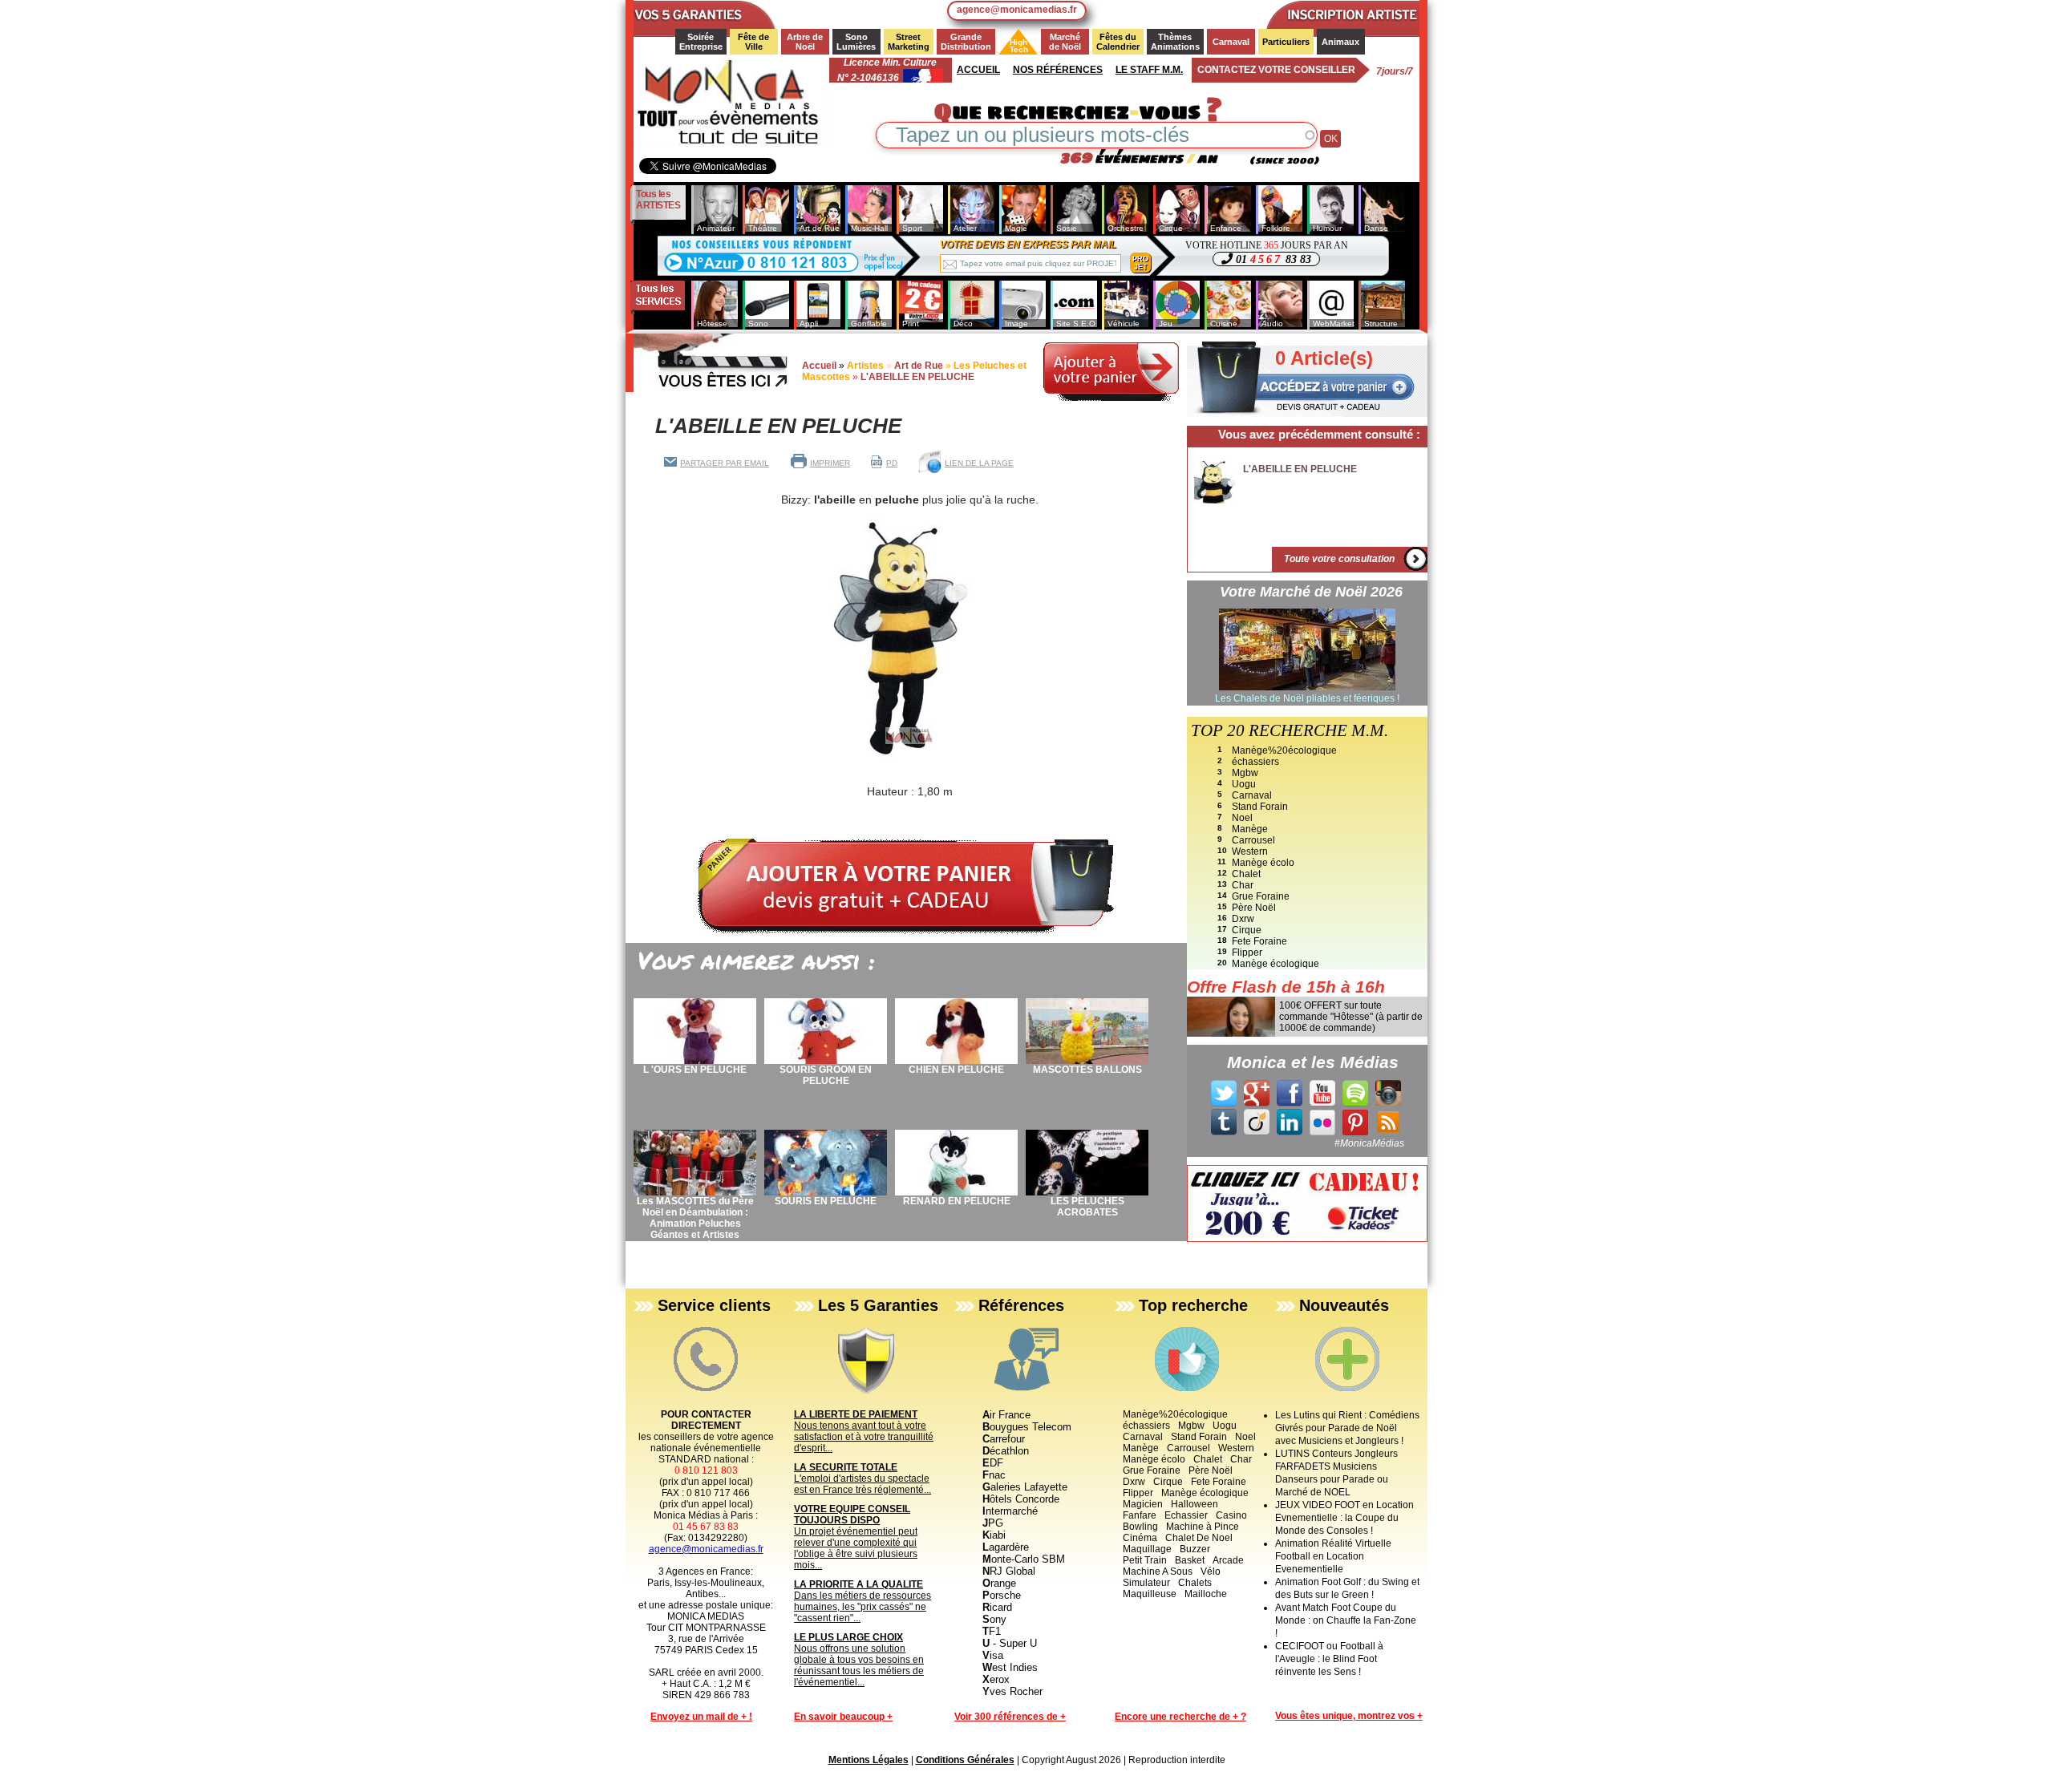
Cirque (1247, 930)
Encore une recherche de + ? (1180, 1717)
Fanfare (1140, 1515)
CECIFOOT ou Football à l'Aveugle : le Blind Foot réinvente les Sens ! (1329, 1659)
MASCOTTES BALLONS (1087, 1070)
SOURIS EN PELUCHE (826, 1201)
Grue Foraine (1261, 896)
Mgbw (1245, 773)
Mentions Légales (869, 1760)
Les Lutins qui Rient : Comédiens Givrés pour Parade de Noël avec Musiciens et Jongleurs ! (1347, 1428)
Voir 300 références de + (1010, 1717)
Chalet (1246, 874)
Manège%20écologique (1284, 750)
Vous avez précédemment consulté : (1319, 434)
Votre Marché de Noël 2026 (1311, 592)
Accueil (978, 70)
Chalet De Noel (1199, 1538)
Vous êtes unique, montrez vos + (1349, 1716)
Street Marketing (909, 42)
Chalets (1195, 1583)
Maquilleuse (1150, 1594)
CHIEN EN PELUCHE (956, 1070)
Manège (1250, 829)
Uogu (1244, 784)
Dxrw (1243, 919)
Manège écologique (1276, 964)
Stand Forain (1260, 807)
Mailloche (1206, 1594)
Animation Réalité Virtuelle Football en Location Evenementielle (1333, 1556)
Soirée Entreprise (701, 42)
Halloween (1195, 1504)
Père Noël (1254, 908)
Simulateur (1146, 1583)
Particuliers (1286, 42)
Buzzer (1195, 1549)
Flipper (1247, 953)
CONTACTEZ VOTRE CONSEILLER (1276, 70)
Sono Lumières (856, 42)
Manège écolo (1263, 863)
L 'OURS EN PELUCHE (695, 1070)
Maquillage (1147, 1549)
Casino (1231, 1515)
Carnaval (1231, 42)
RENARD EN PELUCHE (957, 1201)
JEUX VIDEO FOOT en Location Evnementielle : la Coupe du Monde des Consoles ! (1344, 1518)
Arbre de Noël (806, 42)
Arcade (1228, 1560)
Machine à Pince (1203, 1527)
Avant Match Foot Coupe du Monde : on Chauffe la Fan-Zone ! (1346, 1620)
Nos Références (1058, 70)
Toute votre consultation (1339, 559)
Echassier (1186, 1515)
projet (1140, 263)
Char (1243, 885)
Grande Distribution (966, 42)
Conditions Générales (965, 1760)
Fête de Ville (755, 42)
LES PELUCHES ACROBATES (1087, 1207)
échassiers (1255, 762)
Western (1250, 852)
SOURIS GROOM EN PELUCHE (826, 1075)
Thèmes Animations (1175, 42)
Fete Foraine (1259, 941)
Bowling (1140, 1527)
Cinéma (1140, 1538)
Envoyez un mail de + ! (701, 1717)
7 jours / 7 (1395, 71)
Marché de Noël (1066, 42)
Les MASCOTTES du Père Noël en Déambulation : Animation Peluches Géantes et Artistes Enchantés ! (695, 1224)
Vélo (1211, 1572)
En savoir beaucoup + (843, 1717)
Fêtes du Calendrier (1118, 42)
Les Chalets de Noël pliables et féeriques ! (1307, 698)
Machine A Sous (1158, 1572)
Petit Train (1145, 1560)
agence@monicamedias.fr (1017, 10)
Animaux (1340, 42)
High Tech (1014, 46)
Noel (1242, 818)
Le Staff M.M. (1149, 70)
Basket (1190, 1560)
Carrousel (1253, 840)
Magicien (1143, 1504)
